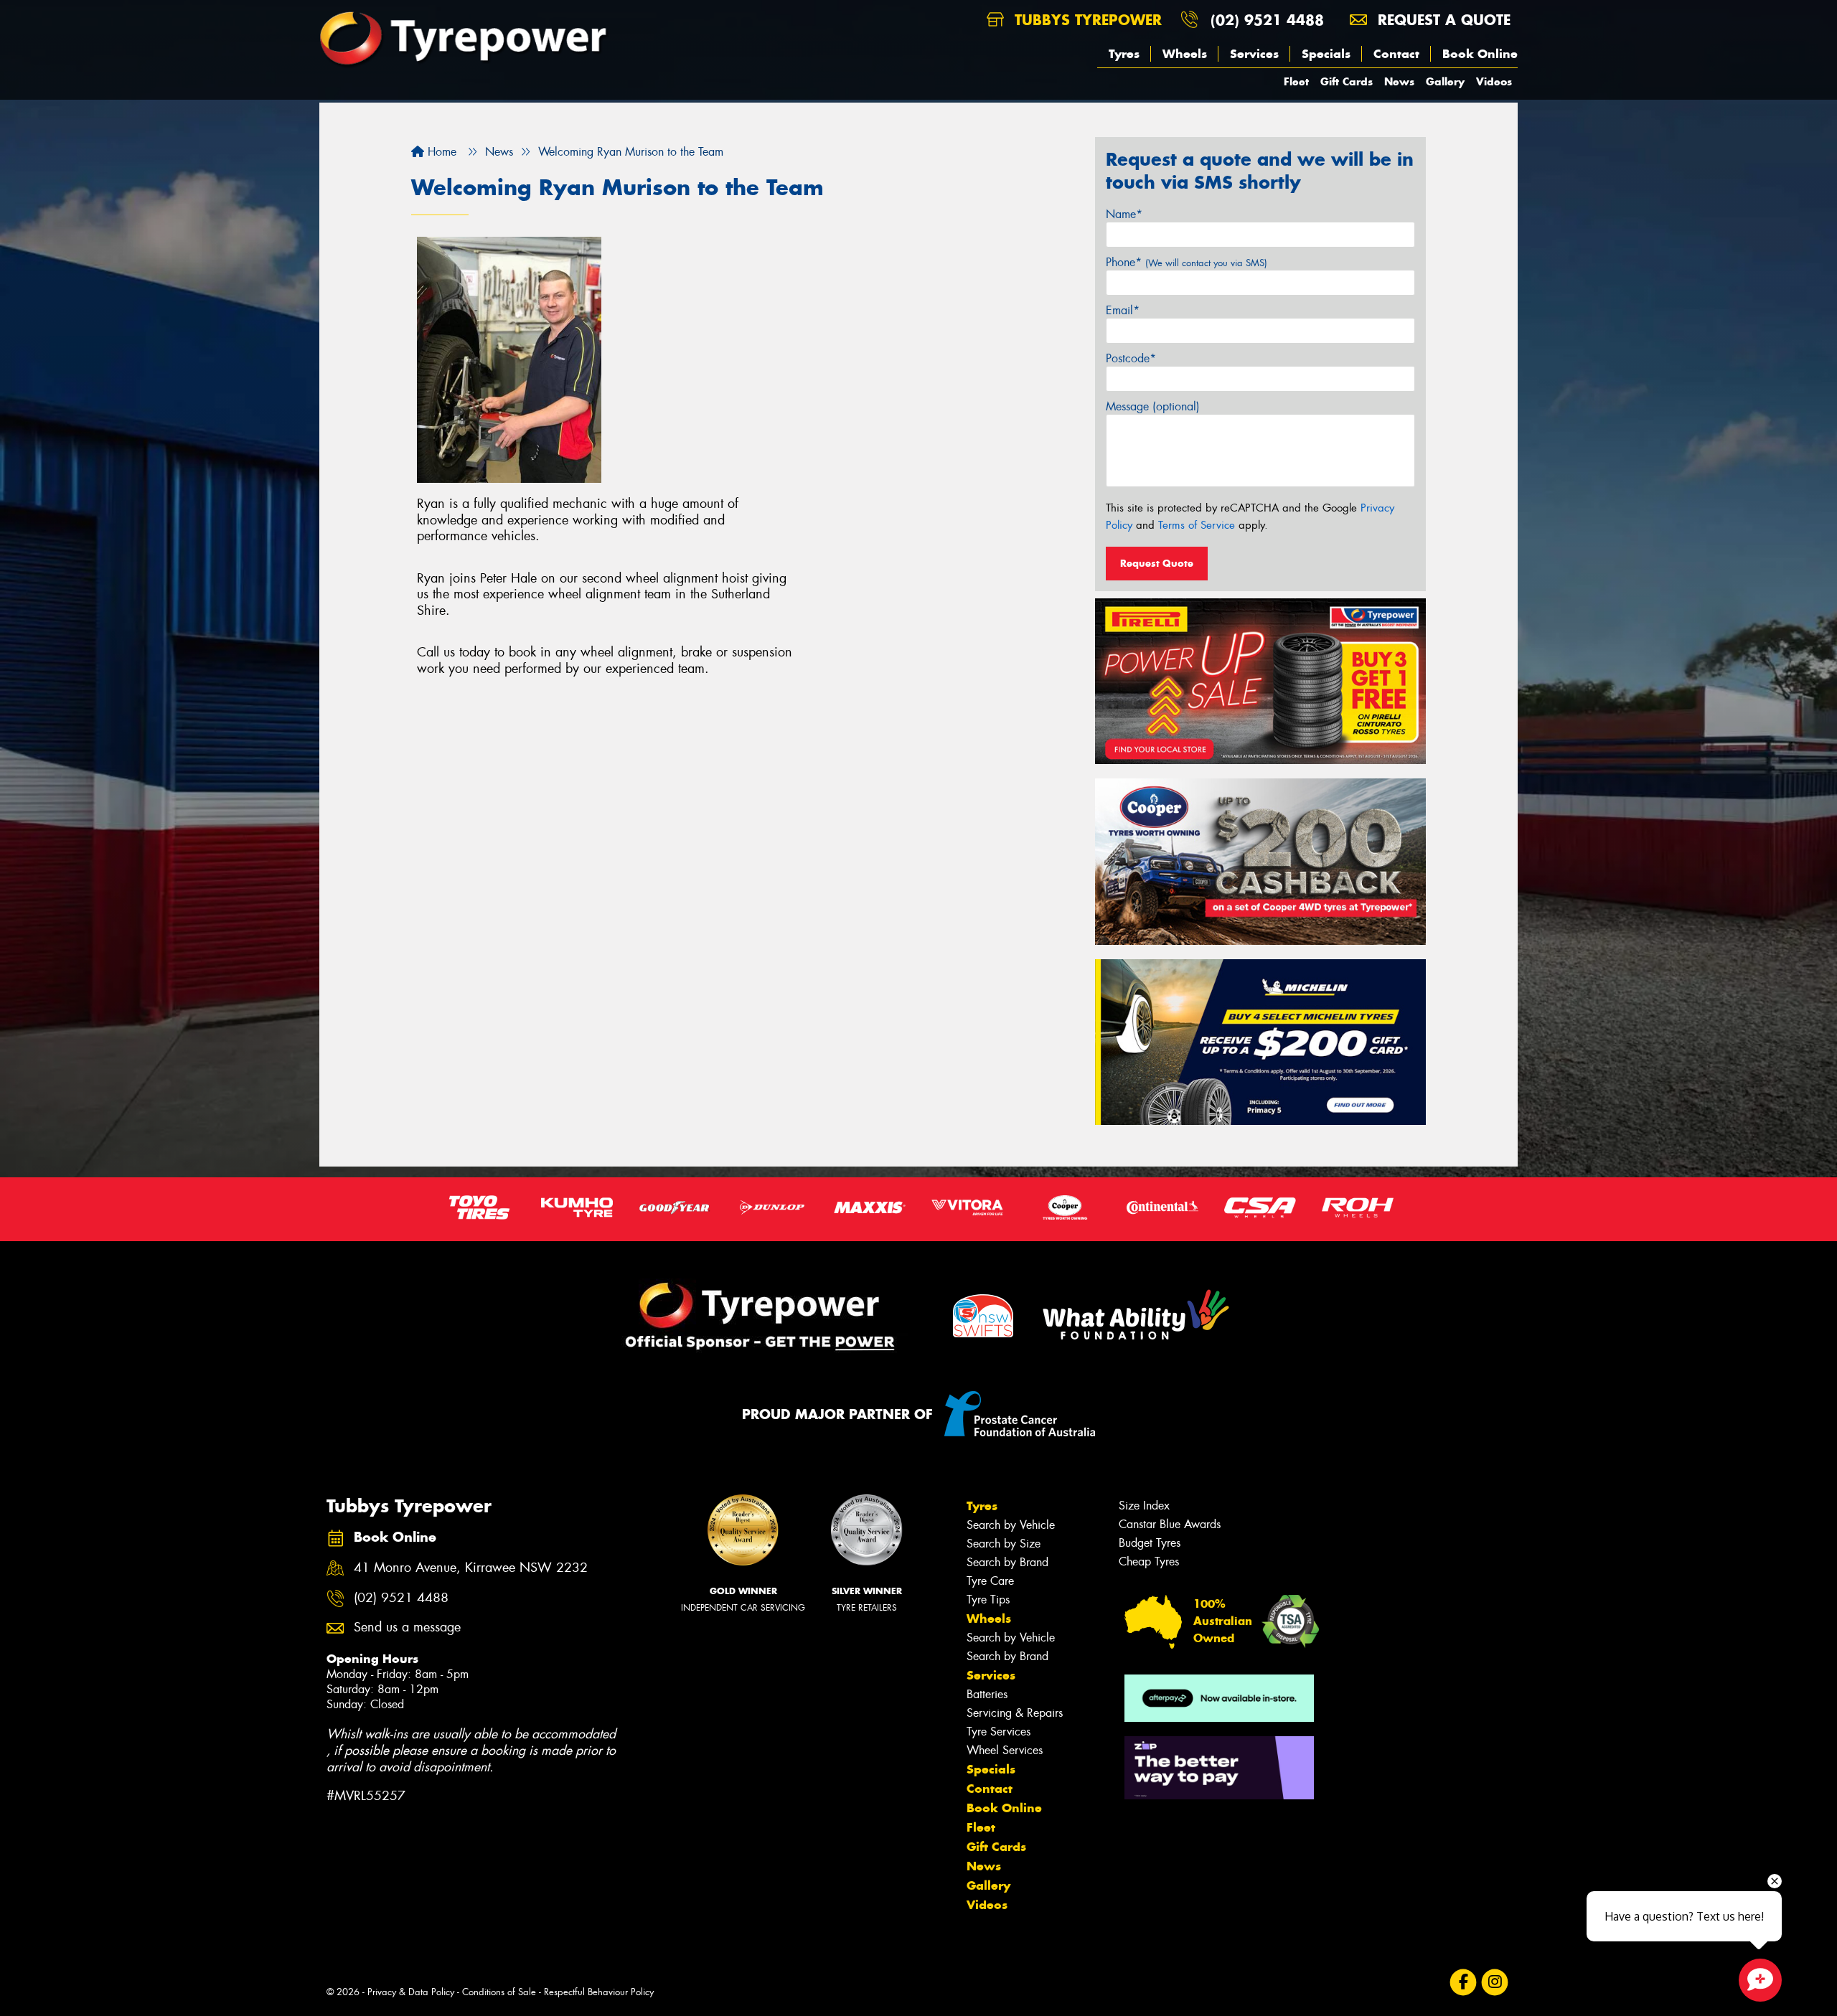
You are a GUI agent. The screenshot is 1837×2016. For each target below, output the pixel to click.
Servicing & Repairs (1015, 1713)
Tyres (1124, 54)
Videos (1494, 81)
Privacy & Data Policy (411, 1992)
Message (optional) (1153, 406)
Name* (1124, 214)
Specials (1326, 54)
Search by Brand (1007, 1562)
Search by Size (1004, 1544)
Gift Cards (1347, 81)
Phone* (1187, 262)
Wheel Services (1005, 1750)
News (1399, 81)
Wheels (1185, 54)
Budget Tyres (1150, 1543)
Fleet (1296, 81)
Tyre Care (990, 1581)
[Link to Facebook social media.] (1464, 1982)
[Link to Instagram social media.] (1495, 1982)
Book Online (1480, 54)
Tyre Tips (988, 1600)
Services (1254, 54)
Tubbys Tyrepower (1086, 20)
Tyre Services (999, 1732)
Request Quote (1157, 563)
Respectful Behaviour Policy (599, 1992)
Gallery (1445, 81)
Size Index (1144, 1506)
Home (440, 152)
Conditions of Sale (499, 1992)
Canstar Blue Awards (1170, 1524)
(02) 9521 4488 (1267, 20)
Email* (1123, 310)
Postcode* (1131, 358)
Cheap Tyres (1149, 1562)
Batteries (987, 1694)
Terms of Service (1197, 525)
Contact (1396, 54)
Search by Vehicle (1011, 1525)
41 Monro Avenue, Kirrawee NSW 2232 (471, 1568)
